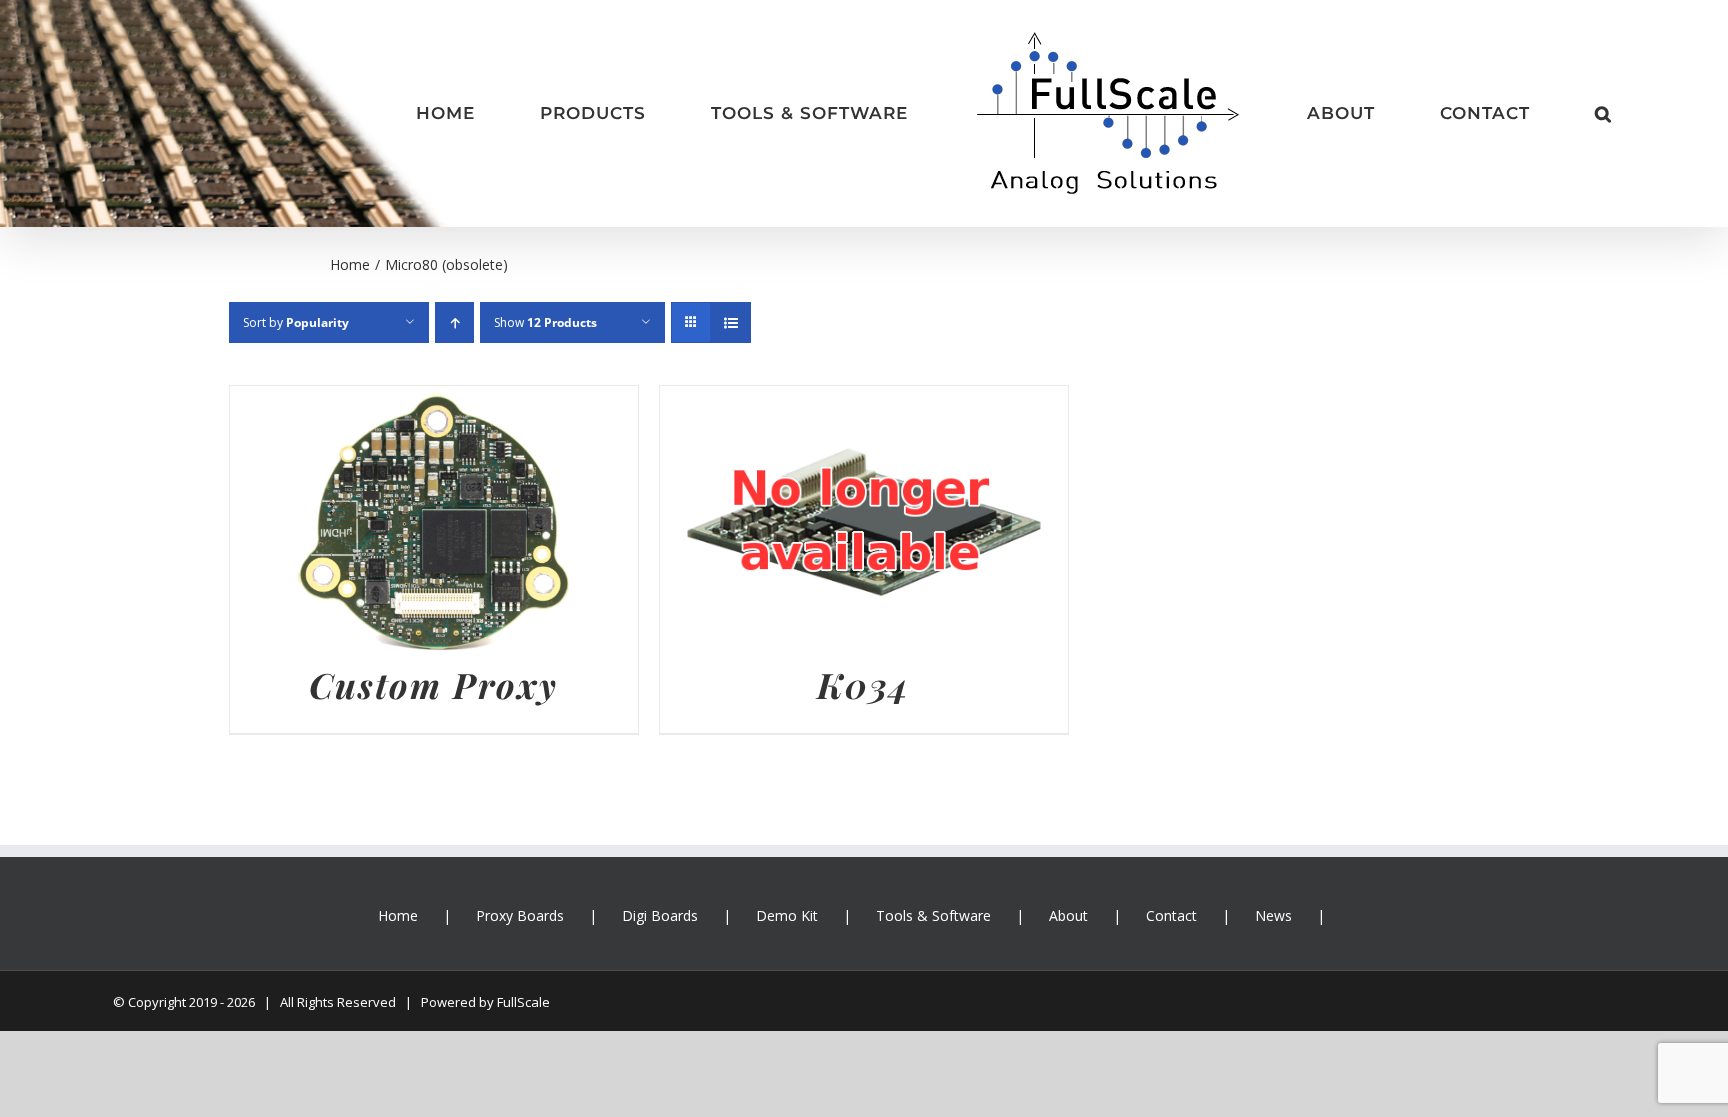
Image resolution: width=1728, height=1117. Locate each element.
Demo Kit (787, 915)
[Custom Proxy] (434, 401)
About (1068, 915)
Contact (1171, 915)
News (1273, 915)
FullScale (523, 1002)
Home (398, 915)
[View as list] (730, 322)
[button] (1471, 114)
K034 (863, 684)
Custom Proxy (433, 684)
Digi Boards (660, 915)
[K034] (864, 401)
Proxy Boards (520, 915)
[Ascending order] (454, 322)
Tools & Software (933, 915)
